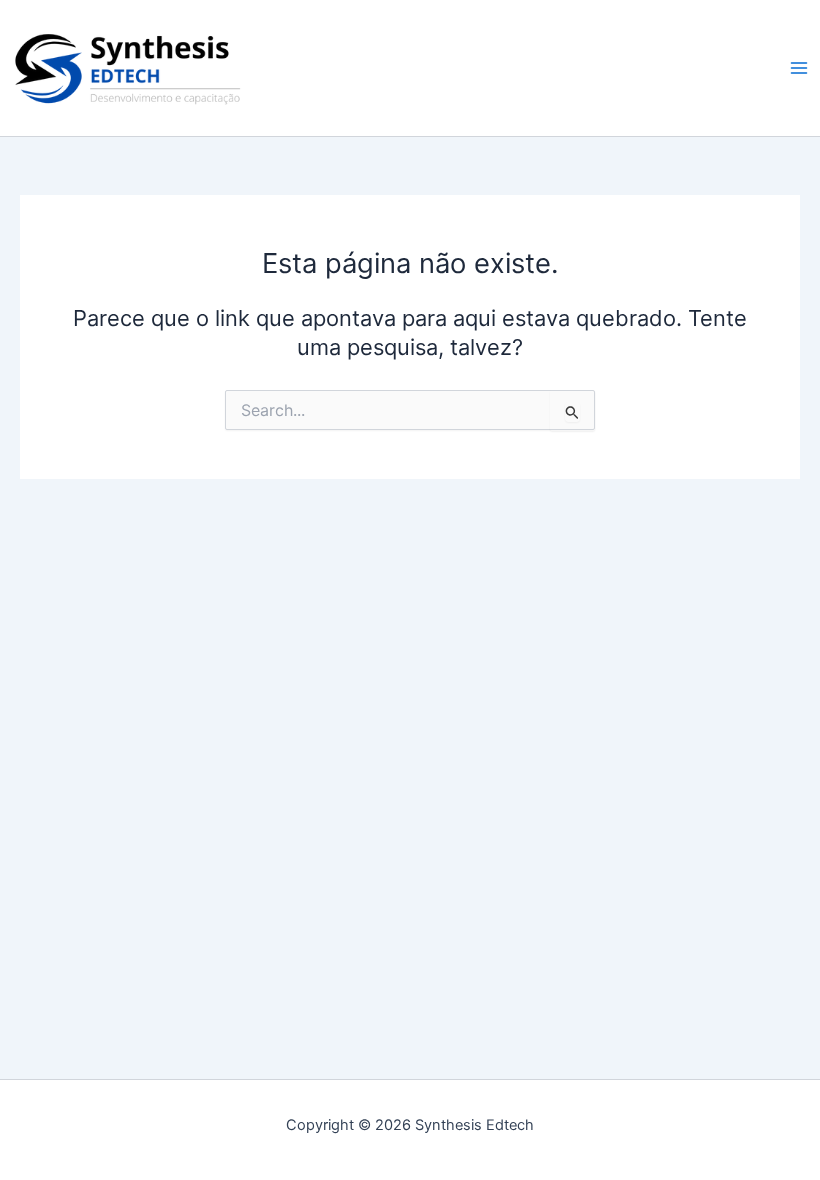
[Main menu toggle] (799, 68)
